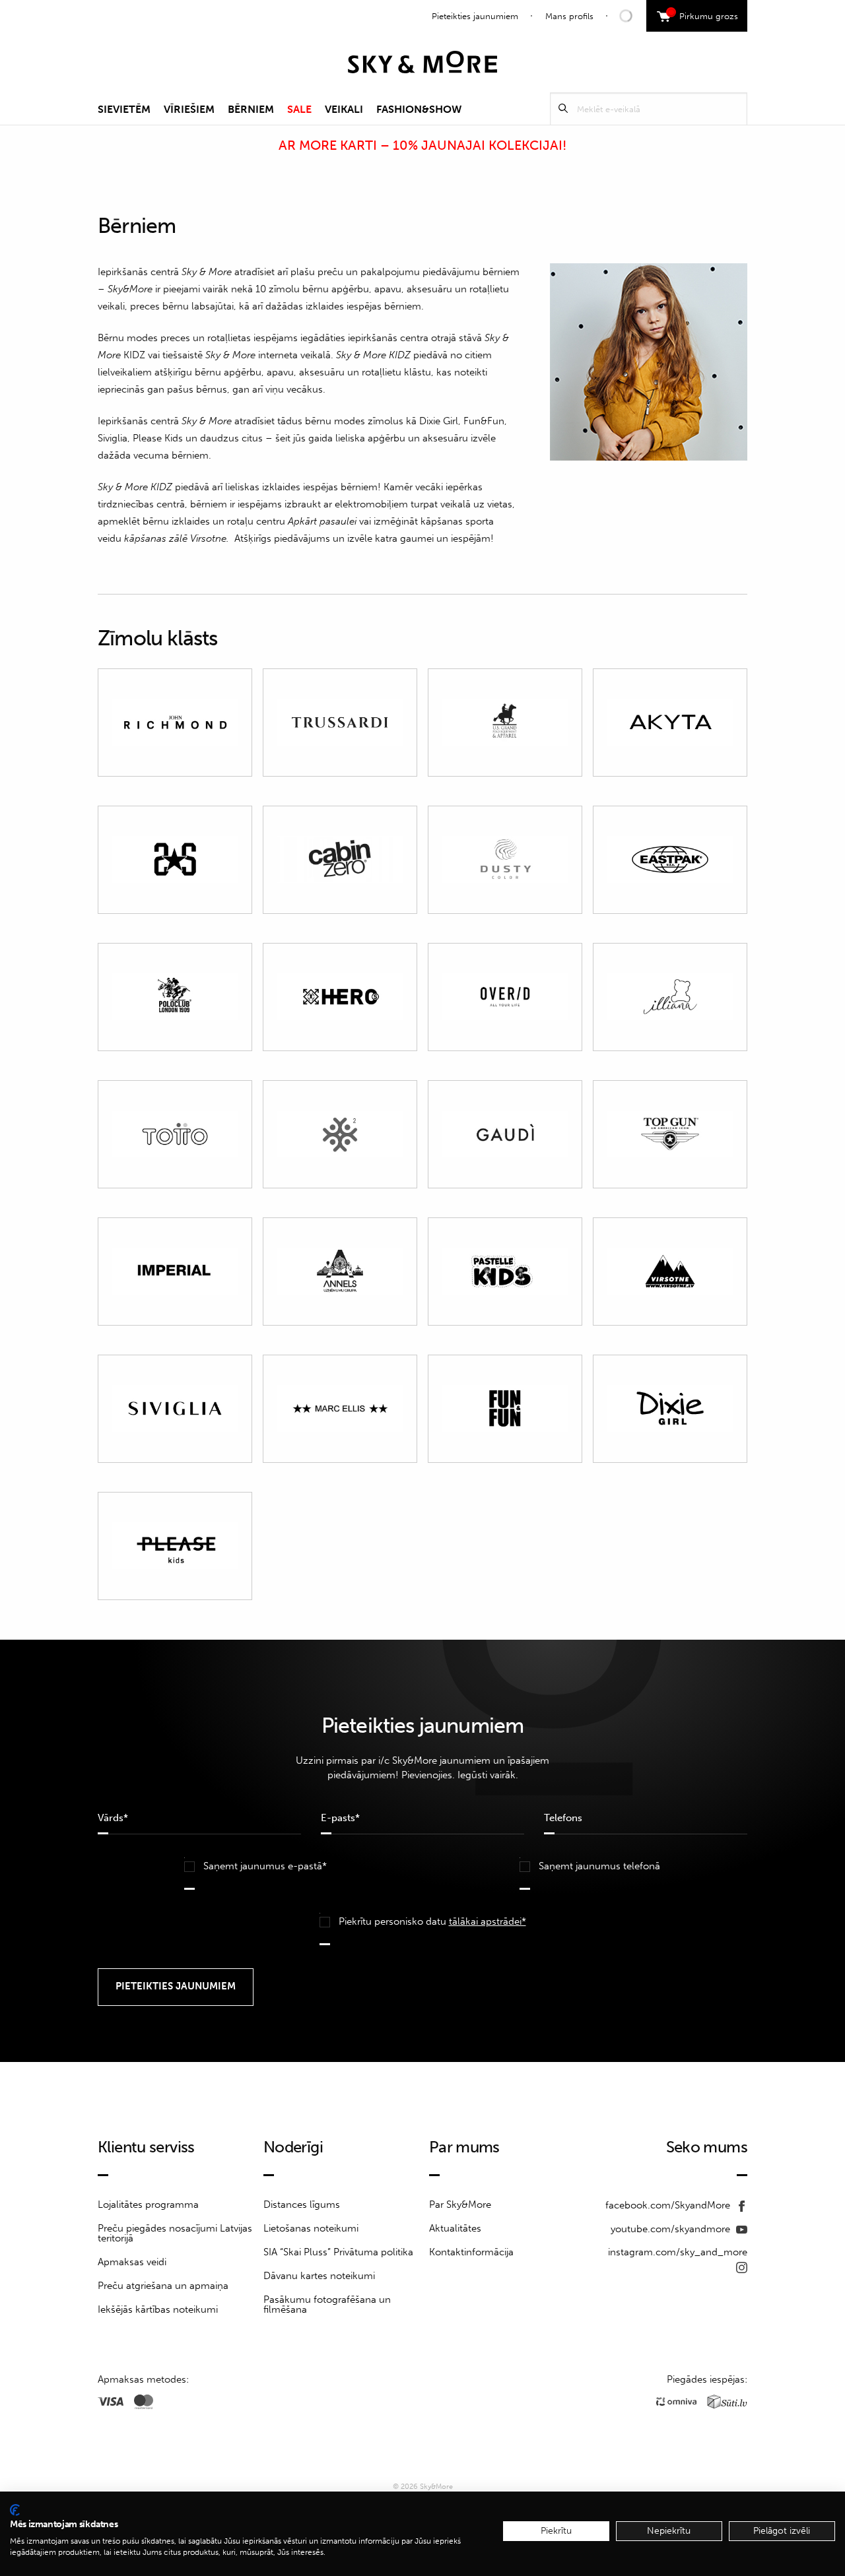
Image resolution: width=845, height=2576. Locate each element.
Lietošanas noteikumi (311, 2228)
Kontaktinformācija (471, 2252)
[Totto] (175, 1134)
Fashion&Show (419, 109)
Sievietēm (124, 109)
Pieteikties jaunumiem (475, 16)
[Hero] (340, 997)
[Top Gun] (670, 1134)
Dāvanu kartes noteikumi (319, 2276)
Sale (299, 109)
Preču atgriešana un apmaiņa (163, 2286)
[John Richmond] (175, 723)
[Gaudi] (505, 1134)
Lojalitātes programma (148, 2205)
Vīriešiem (189, 109)
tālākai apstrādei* (488, 1921)
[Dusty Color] (505, 860)
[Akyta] (670, 723)
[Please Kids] (175, 1546)
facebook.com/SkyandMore (669, 2205)
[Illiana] (670, 997)
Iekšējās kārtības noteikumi (158, 2309)
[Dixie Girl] (670, 1409)
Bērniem (251, 109)
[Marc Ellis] (340, 1409)
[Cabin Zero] (340, 860)
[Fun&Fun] (505, 1409)
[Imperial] (175, 1272)
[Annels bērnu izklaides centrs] (340, 1272)
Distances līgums (302, 2205)
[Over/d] (505, 997)
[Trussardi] (340, 723)
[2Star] (175, 860)
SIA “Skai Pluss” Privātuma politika (338, 2252)
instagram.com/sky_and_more (678, 2252)
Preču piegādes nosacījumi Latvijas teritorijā (175, 2233)
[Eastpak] (670, 860)
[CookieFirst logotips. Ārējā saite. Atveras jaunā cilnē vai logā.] (15, 2510)
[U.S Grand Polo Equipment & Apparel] (505, 723)
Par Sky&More (460, 2205)
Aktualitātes (455, 2228)
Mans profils (569, 16)
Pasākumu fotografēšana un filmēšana (327, 2304)
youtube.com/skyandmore (672, 2229)
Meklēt (563, 109)
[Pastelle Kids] (505, 1272)
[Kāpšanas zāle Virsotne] (670, 1272)
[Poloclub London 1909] (175, 997)
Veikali (344, 109)
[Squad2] (340, 1134)
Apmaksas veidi (132, 2262)
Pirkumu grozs (704, 15)
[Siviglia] (175, 1409)
